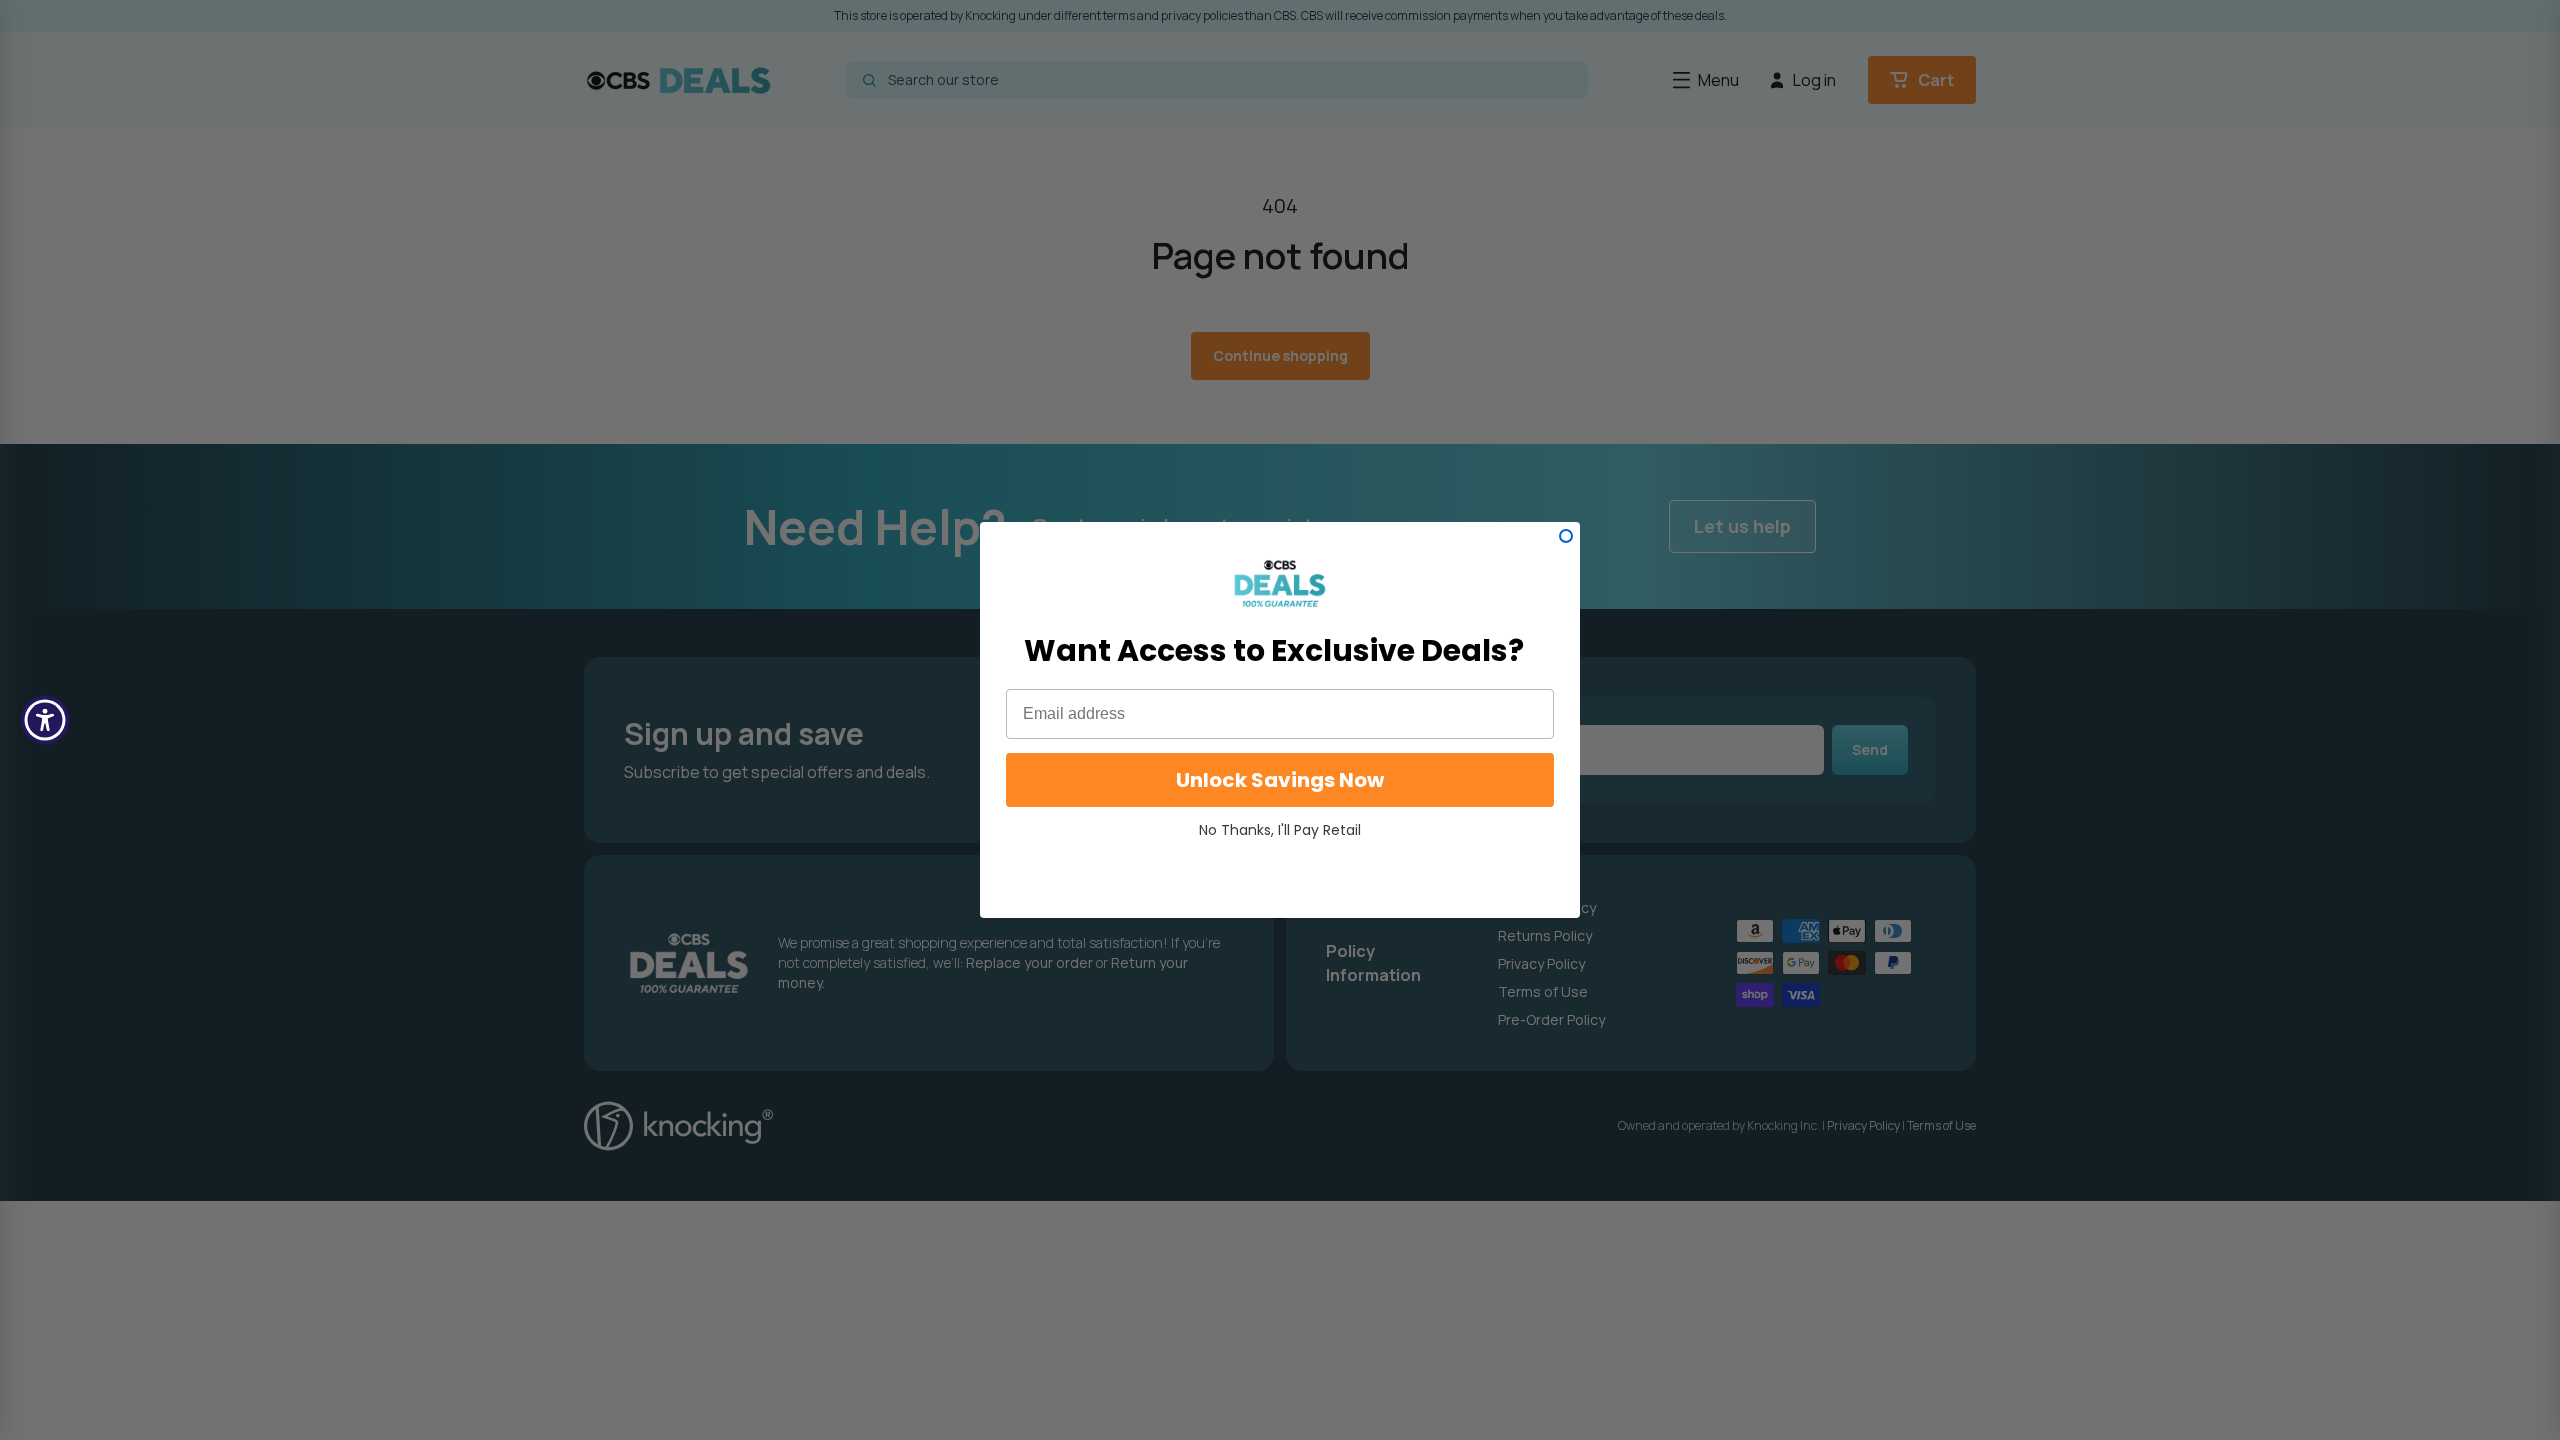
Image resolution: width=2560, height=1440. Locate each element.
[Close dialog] (1566, 536)
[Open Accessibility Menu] (45, 720)
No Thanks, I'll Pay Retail (1280, 830)
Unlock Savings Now (1280, 780)
